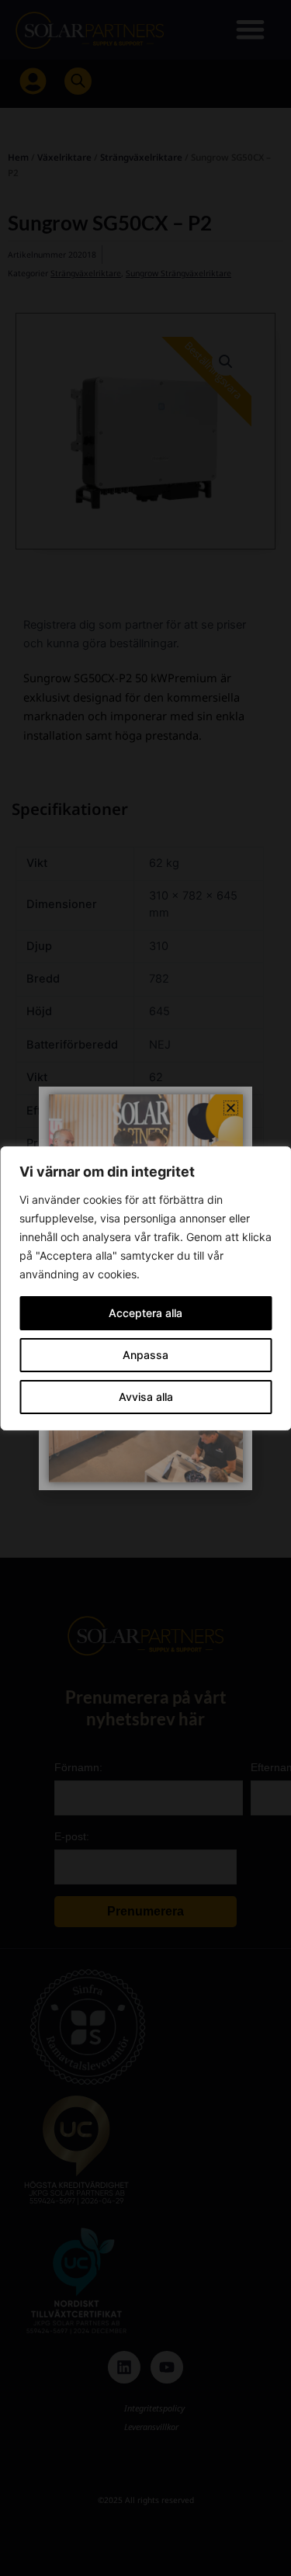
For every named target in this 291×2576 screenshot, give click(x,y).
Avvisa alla (146, 1397)
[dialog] (145, 1288)
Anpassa (145, 1355)
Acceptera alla (145, 1313)
